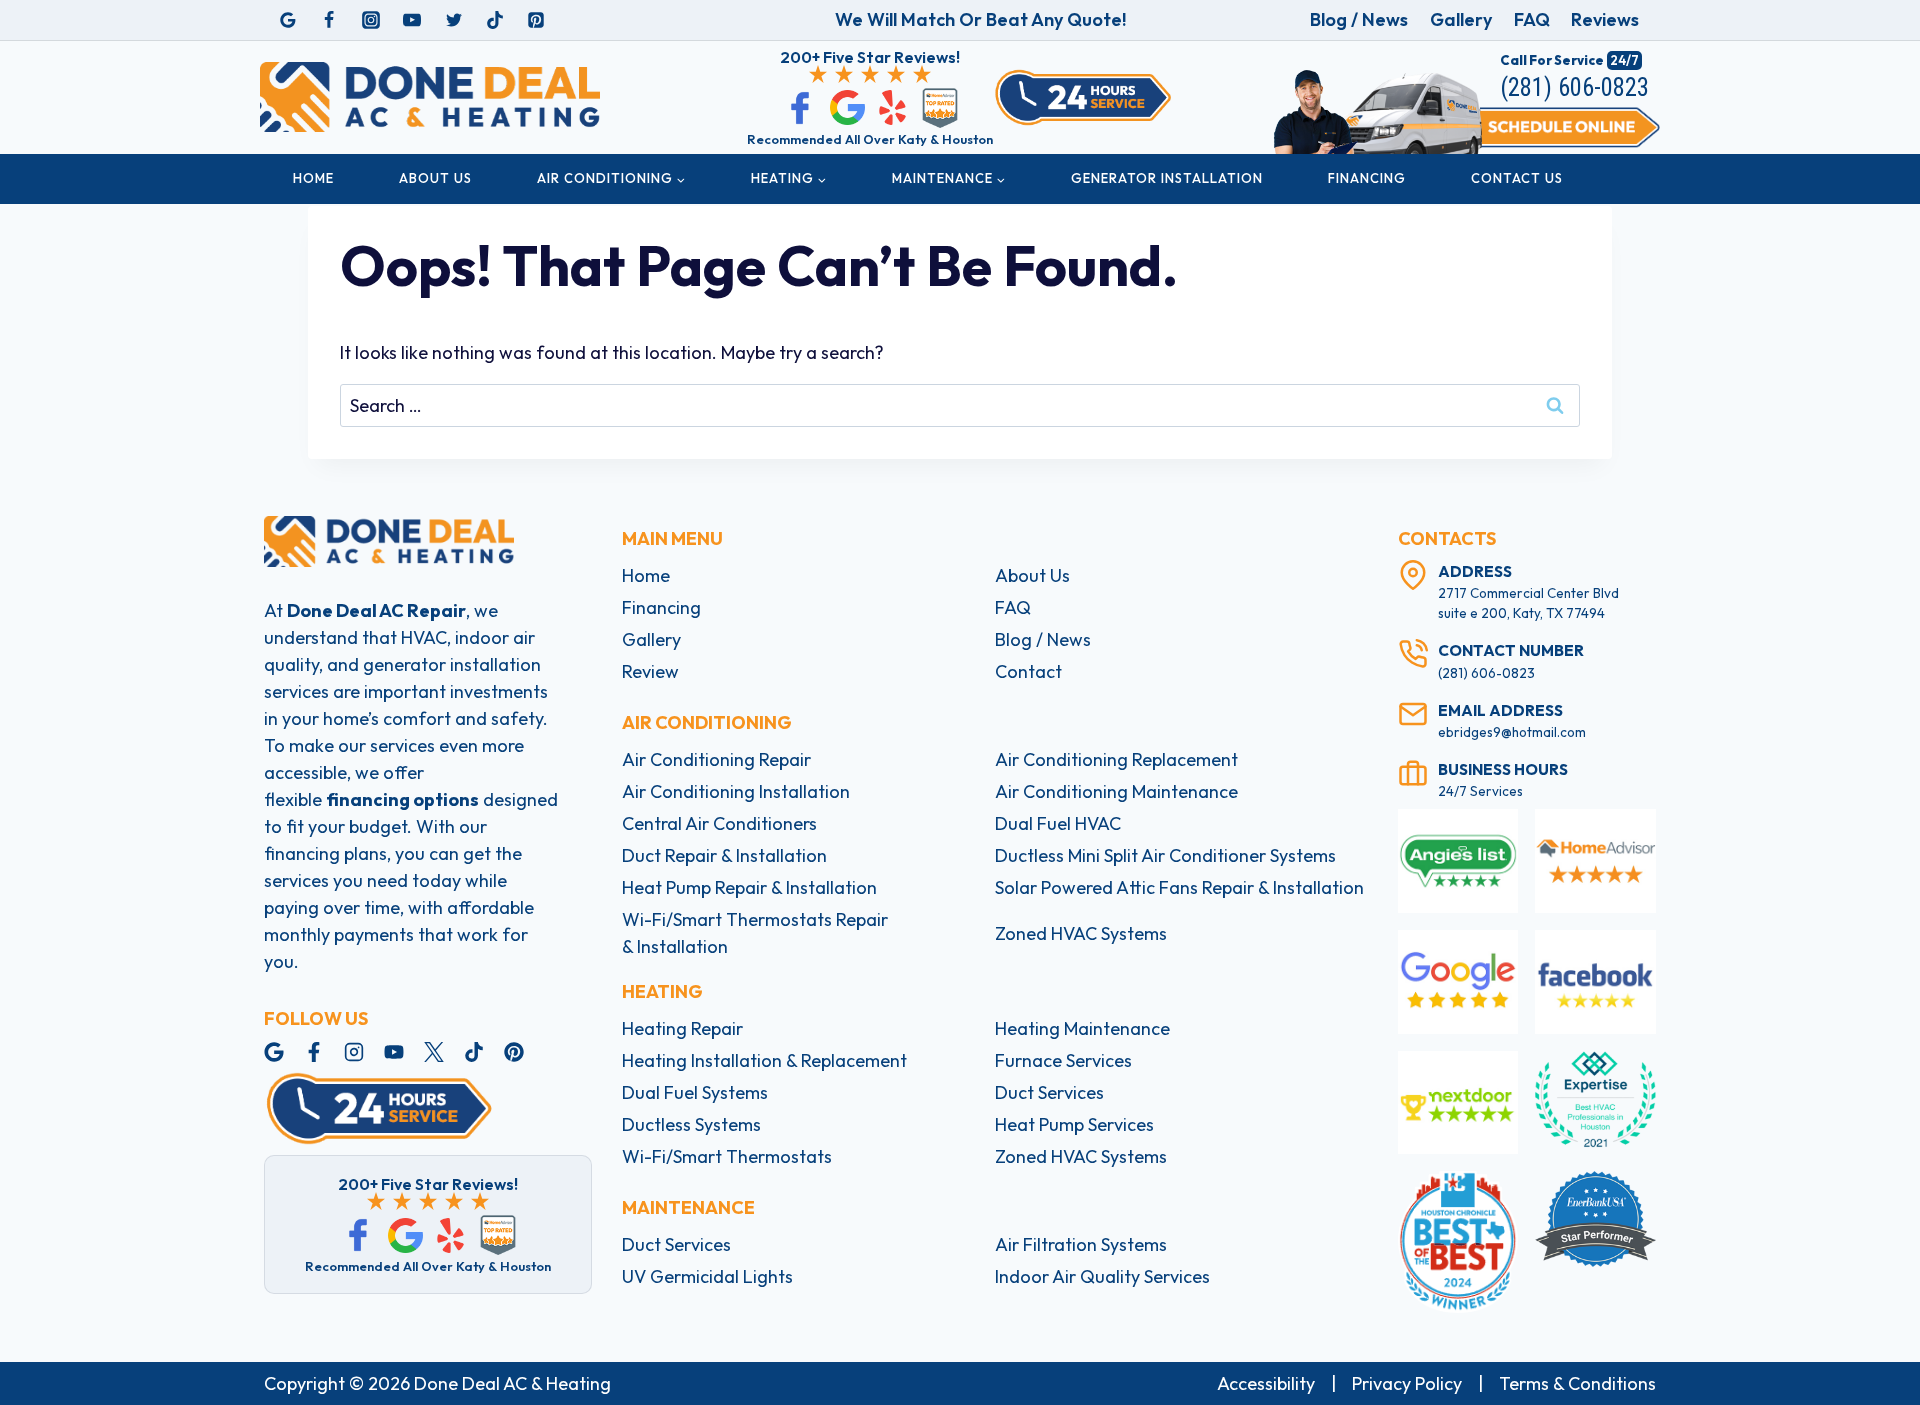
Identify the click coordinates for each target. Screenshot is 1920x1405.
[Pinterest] (536, 20)
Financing (1367, 178)
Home (313, 178)
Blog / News (1359, 19)
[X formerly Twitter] (454, 20)
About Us (435, 178)
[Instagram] (371, 20)
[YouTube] (412, 20)
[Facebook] (329, 20)
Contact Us (1517, 178)
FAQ (1532, 19)
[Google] (288, 20)
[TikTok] (495, 20)
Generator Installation (1167, 178)
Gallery (1461, 19)
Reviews (1605, 19)
